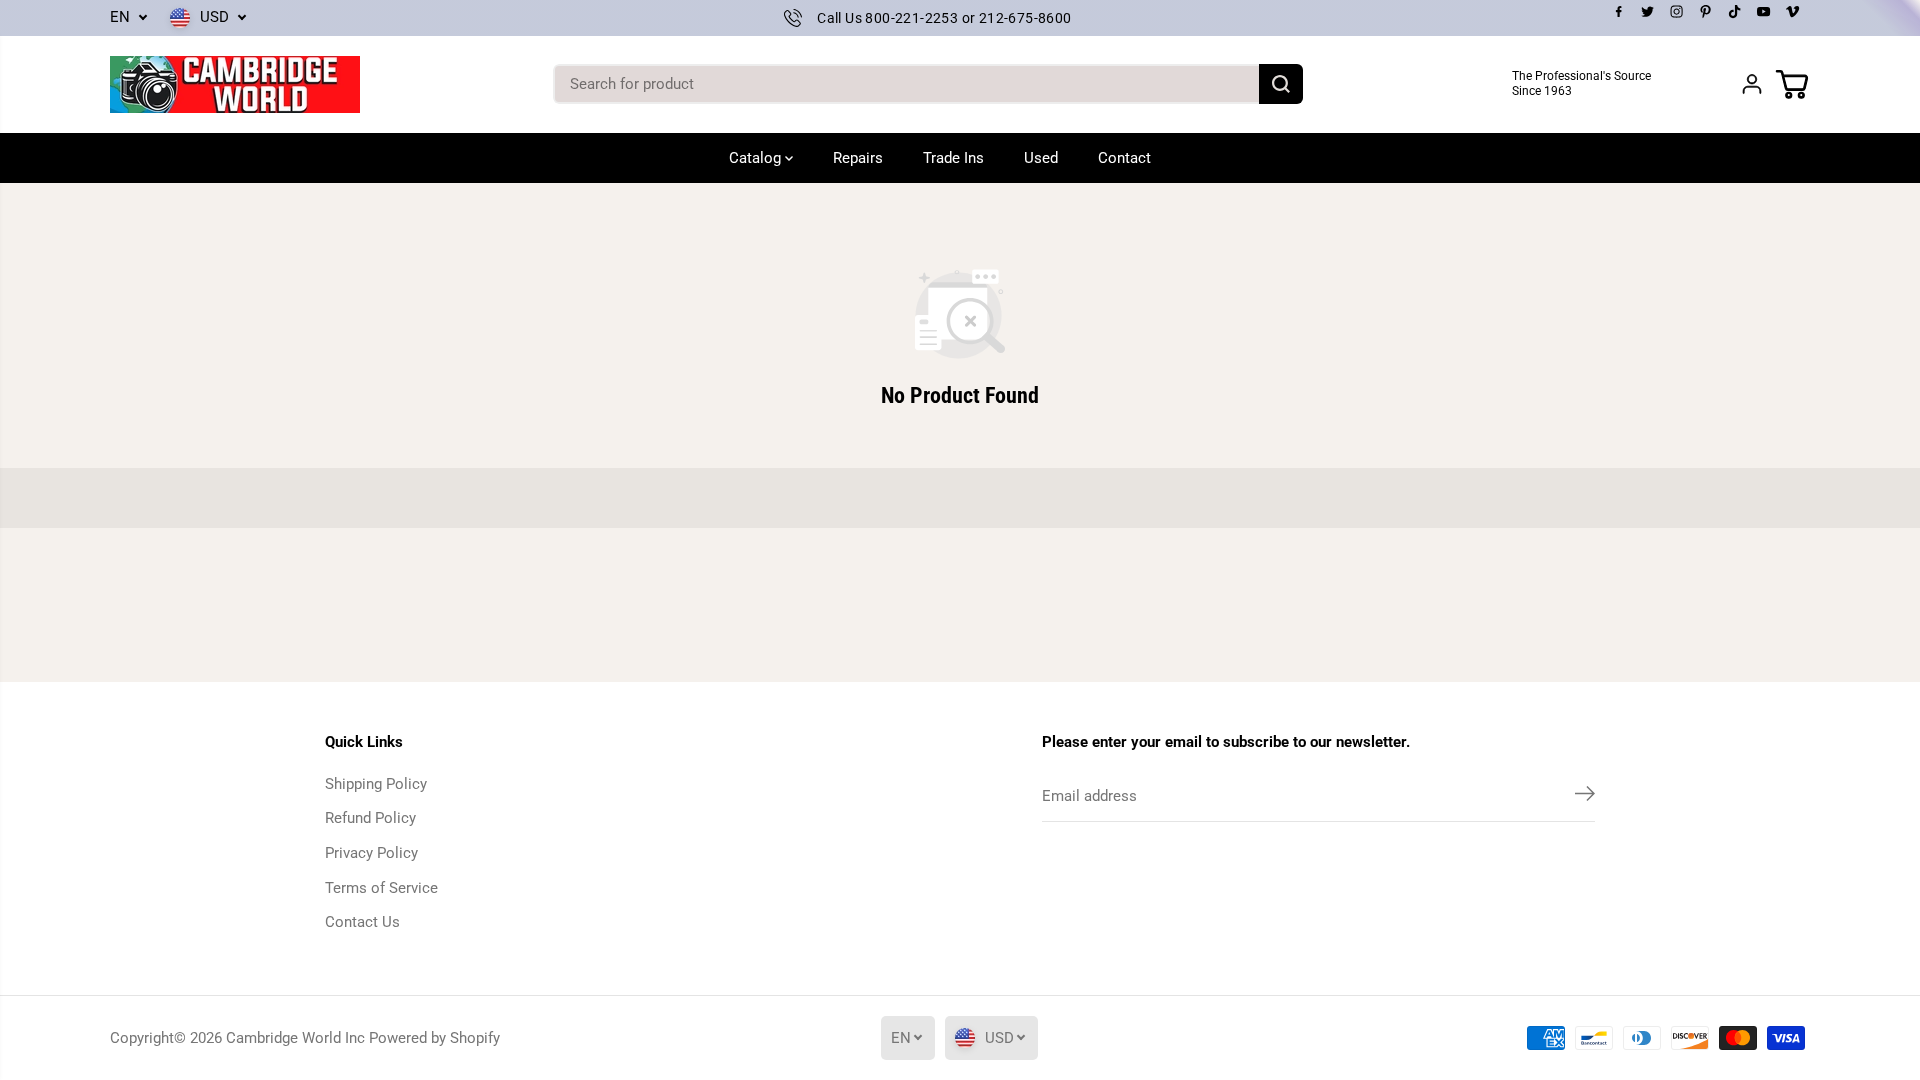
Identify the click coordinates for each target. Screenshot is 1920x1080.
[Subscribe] (1585, 797)
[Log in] (1752, 84)
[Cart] (1792, 84)
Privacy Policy (371, 853)
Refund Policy (370, 818)
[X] (1648, 12)
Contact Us (362, 922)
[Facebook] (1619, 12)
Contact (1124, 158)
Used (1041, 158)
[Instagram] (1677, 12)
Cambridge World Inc (295, 1038)
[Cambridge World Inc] (235, 84)
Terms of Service (381, 888)
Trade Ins (953, 158)
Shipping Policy (376, 784)
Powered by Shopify (434, 1038)
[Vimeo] (1793, 12)
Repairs (858, 158)
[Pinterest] (1706, 12)
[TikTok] (1735, 12)
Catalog (757, 158)
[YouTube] (1764, 12)
